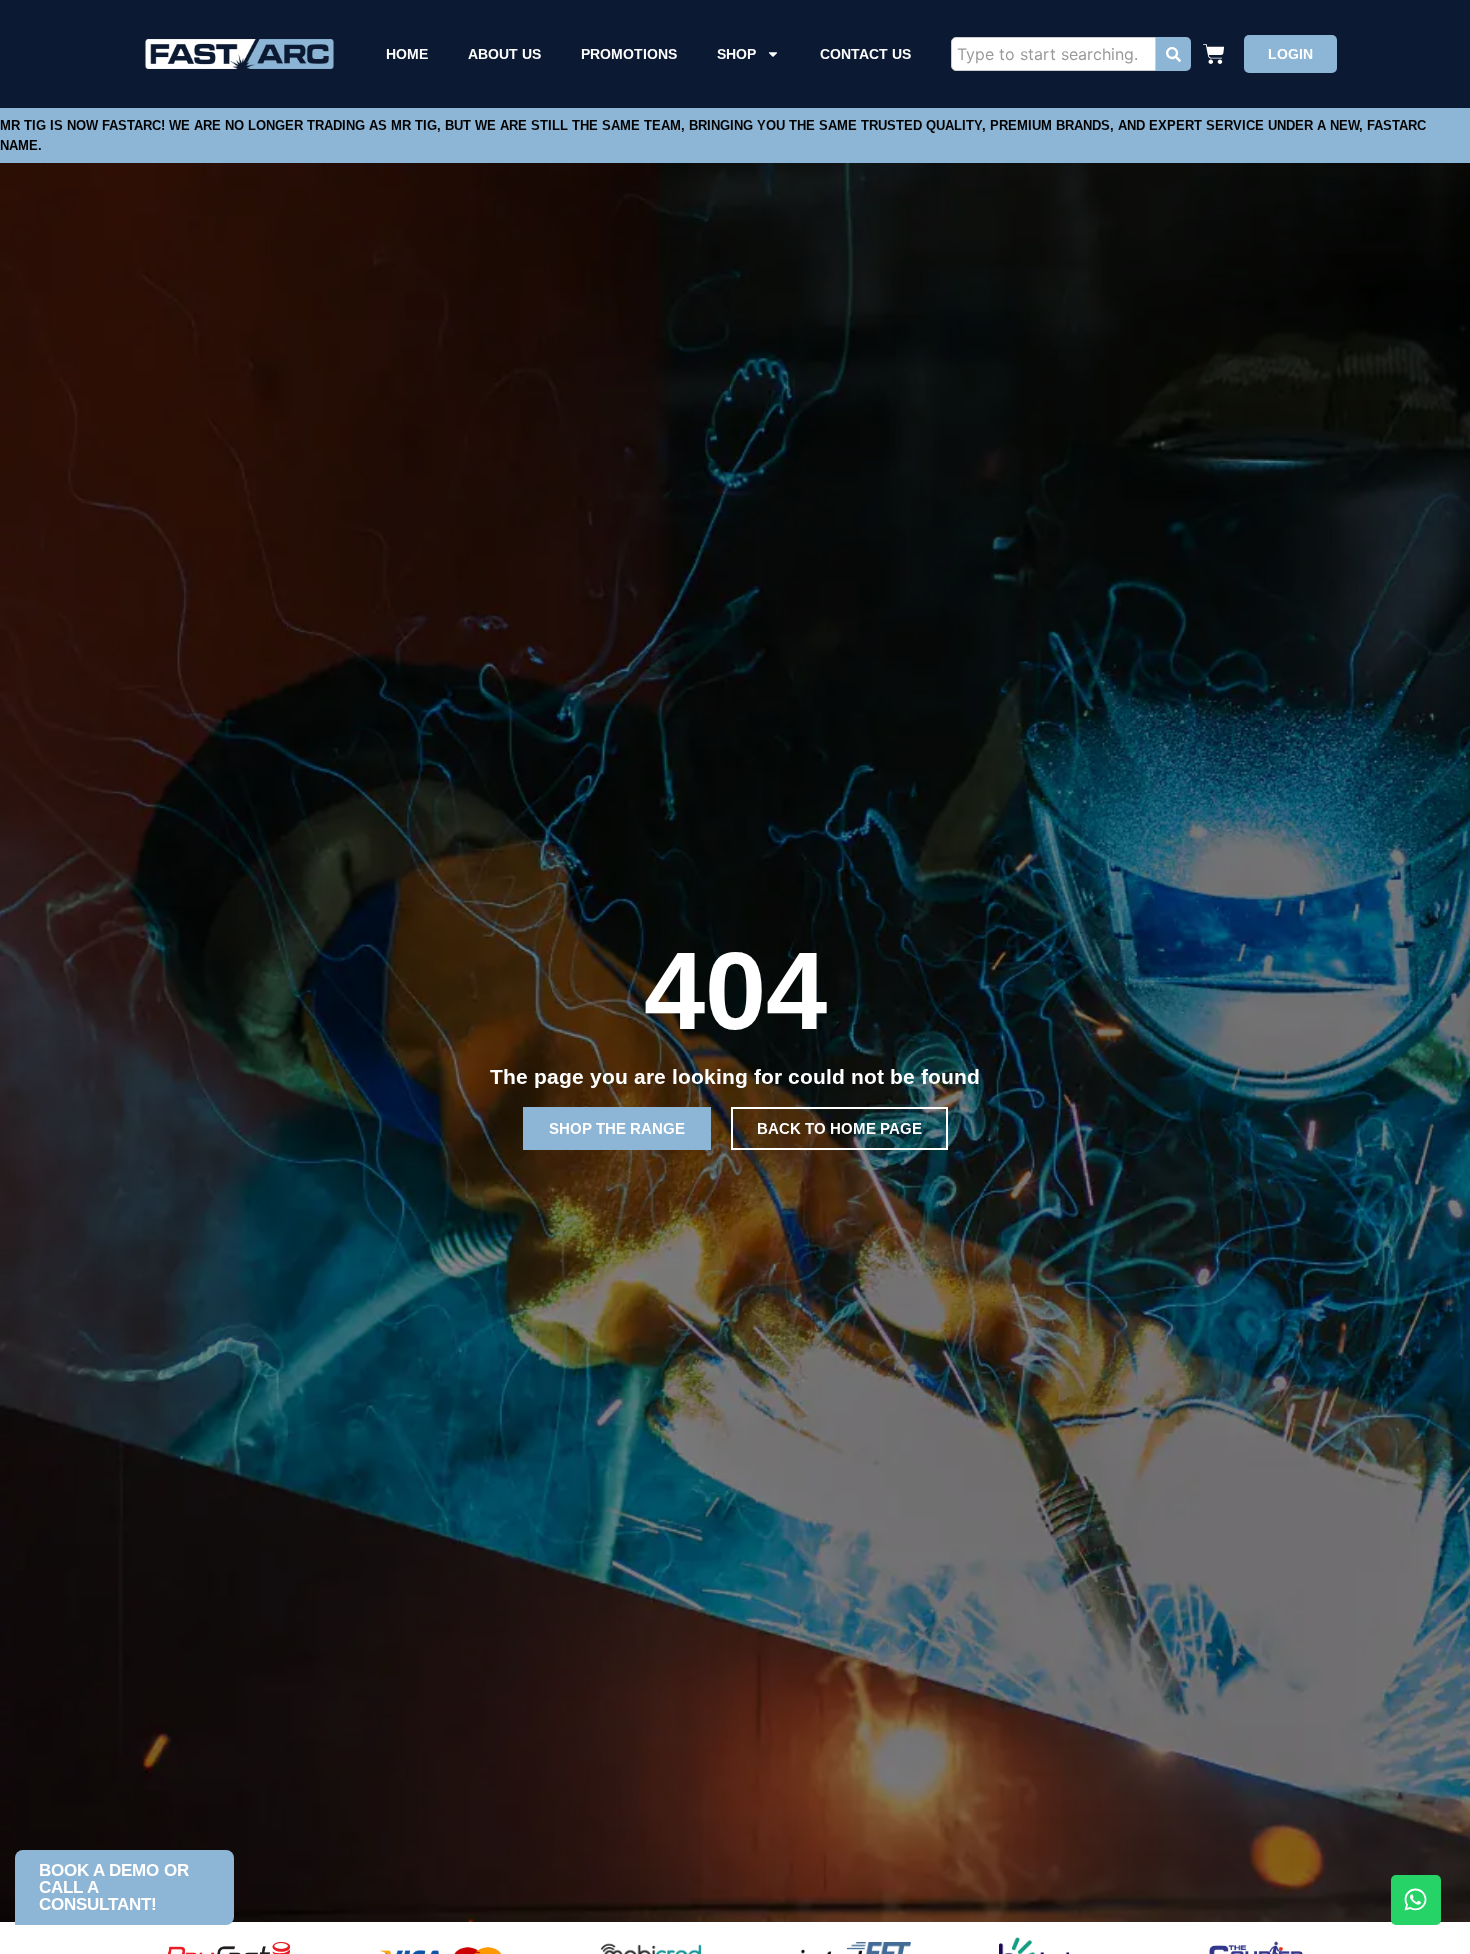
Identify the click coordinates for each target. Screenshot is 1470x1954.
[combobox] (1053, 54)
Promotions (629, 54)
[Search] (1173, 54)
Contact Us (865, 54)
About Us (504, 54)
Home (407, 54)
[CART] (1216, 54)
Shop (736, 54)
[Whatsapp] (1416, 1900)
